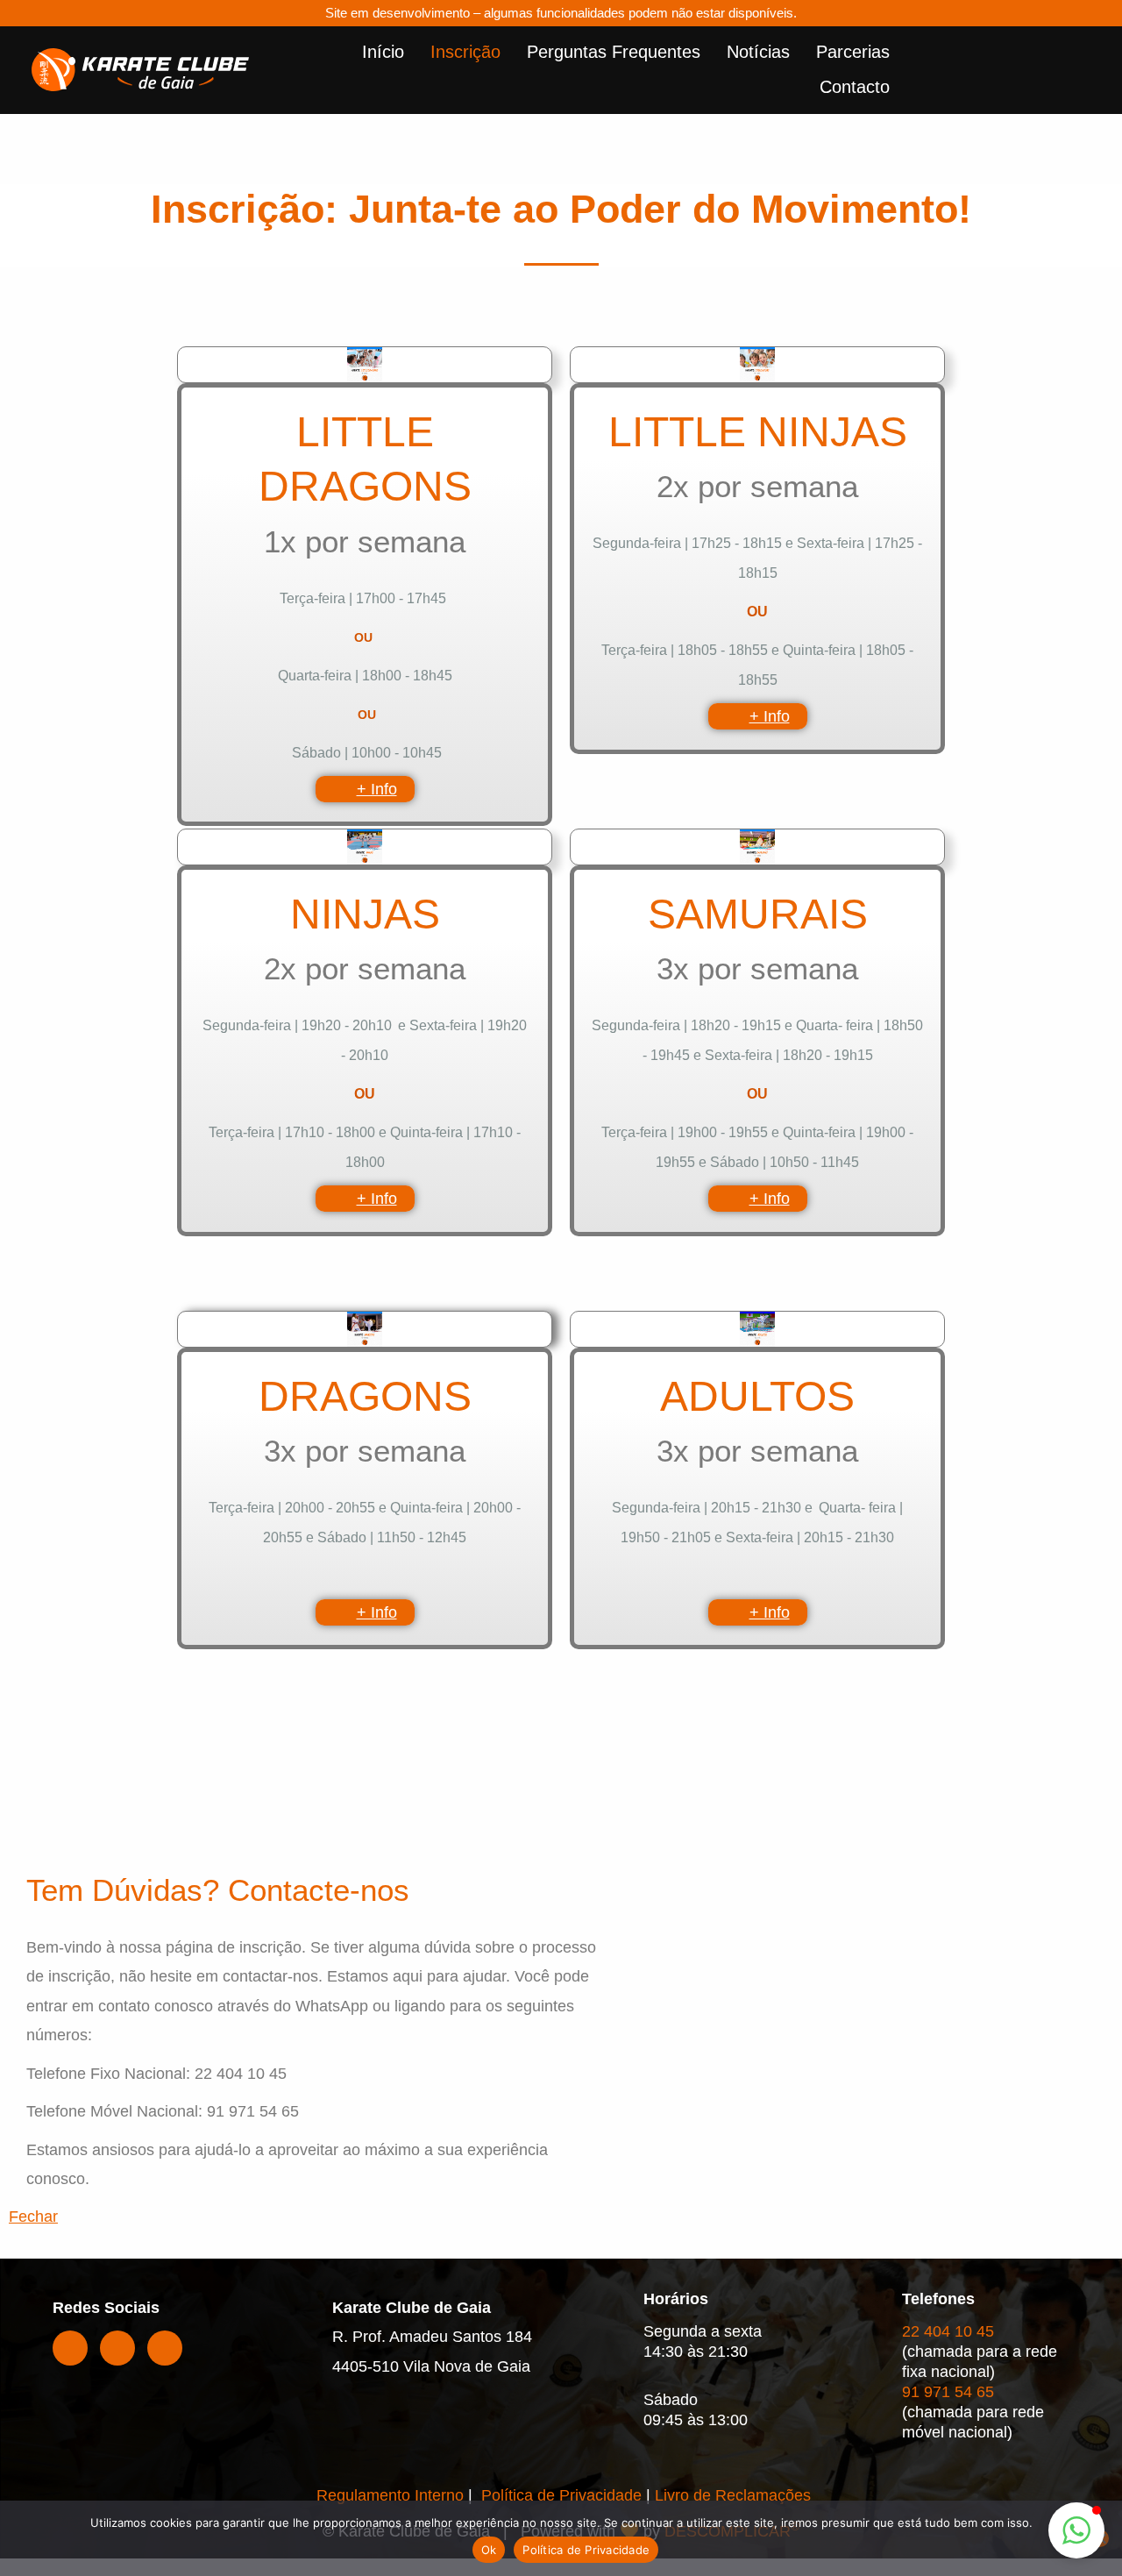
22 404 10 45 (948, 2331)
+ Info (377, 789)
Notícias (758, 52)
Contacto (855, 87)
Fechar (33, 2217)
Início (383, 52)
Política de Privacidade (559, 2495)
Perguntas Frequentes (614, 52)
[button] (1076, 2530)
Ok (489, 2550)
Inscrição (465, 52)
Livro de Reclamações (733, 2495)
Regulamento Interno (390, 2495)
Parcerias (853, 52)
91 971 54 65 (948, 2392)
